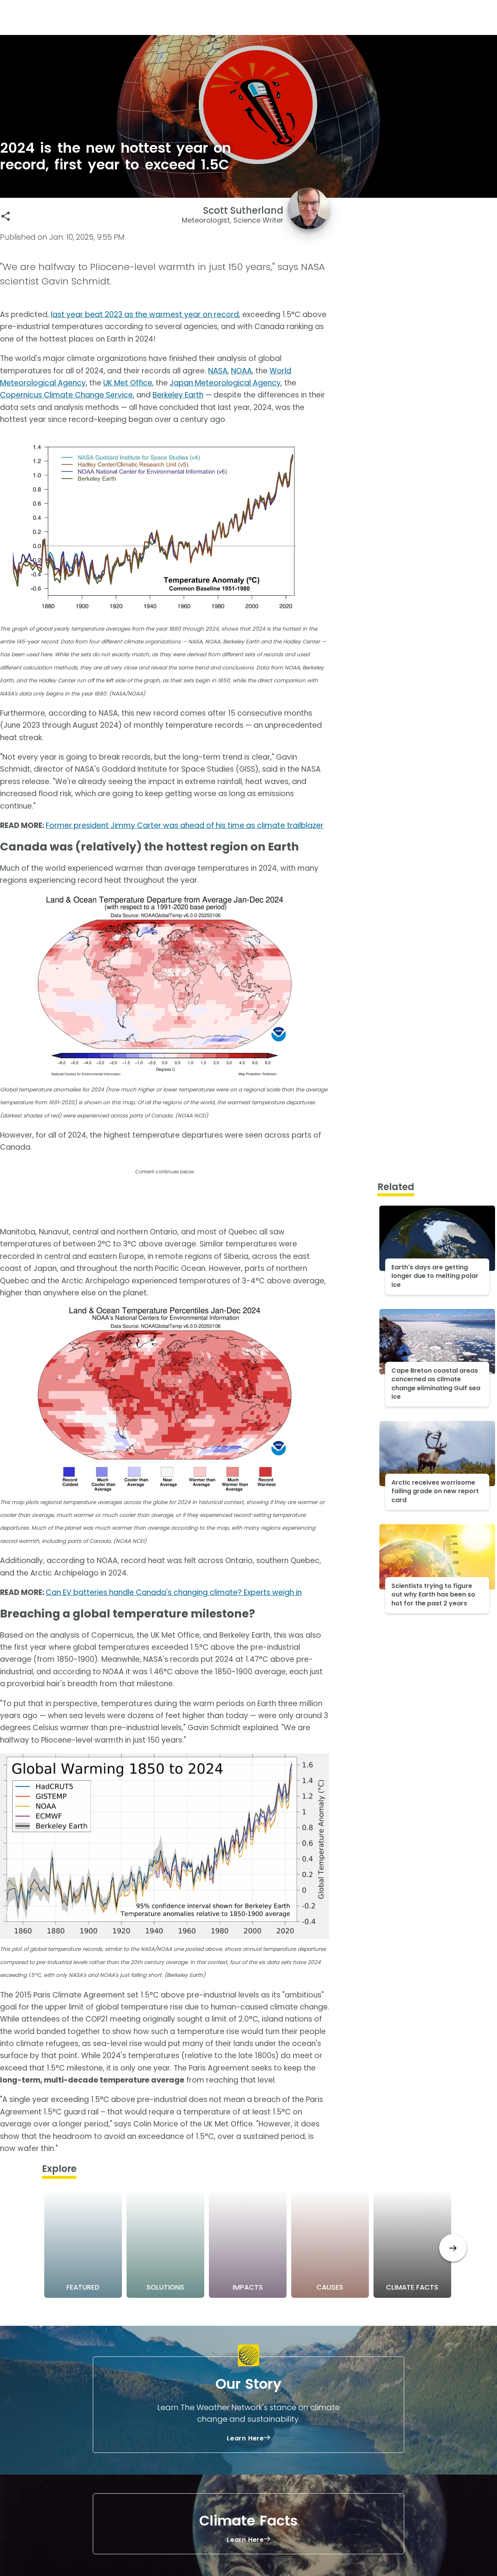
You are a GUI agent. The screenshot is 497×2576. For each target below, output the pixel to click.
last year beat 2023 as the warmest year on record (145, 315)
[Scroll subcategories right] (453, 2248)
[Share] (6, 216)
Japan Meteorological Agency (225, 383)
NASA (218, 371)
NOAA (242, 371)
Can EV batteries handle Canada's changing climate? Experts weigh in (174, 1592)
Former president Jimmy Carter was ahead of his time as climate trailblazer (185, 825)
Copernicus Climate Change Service (66, 395)
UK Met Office (128, 383)
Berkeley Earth (178, 395)
